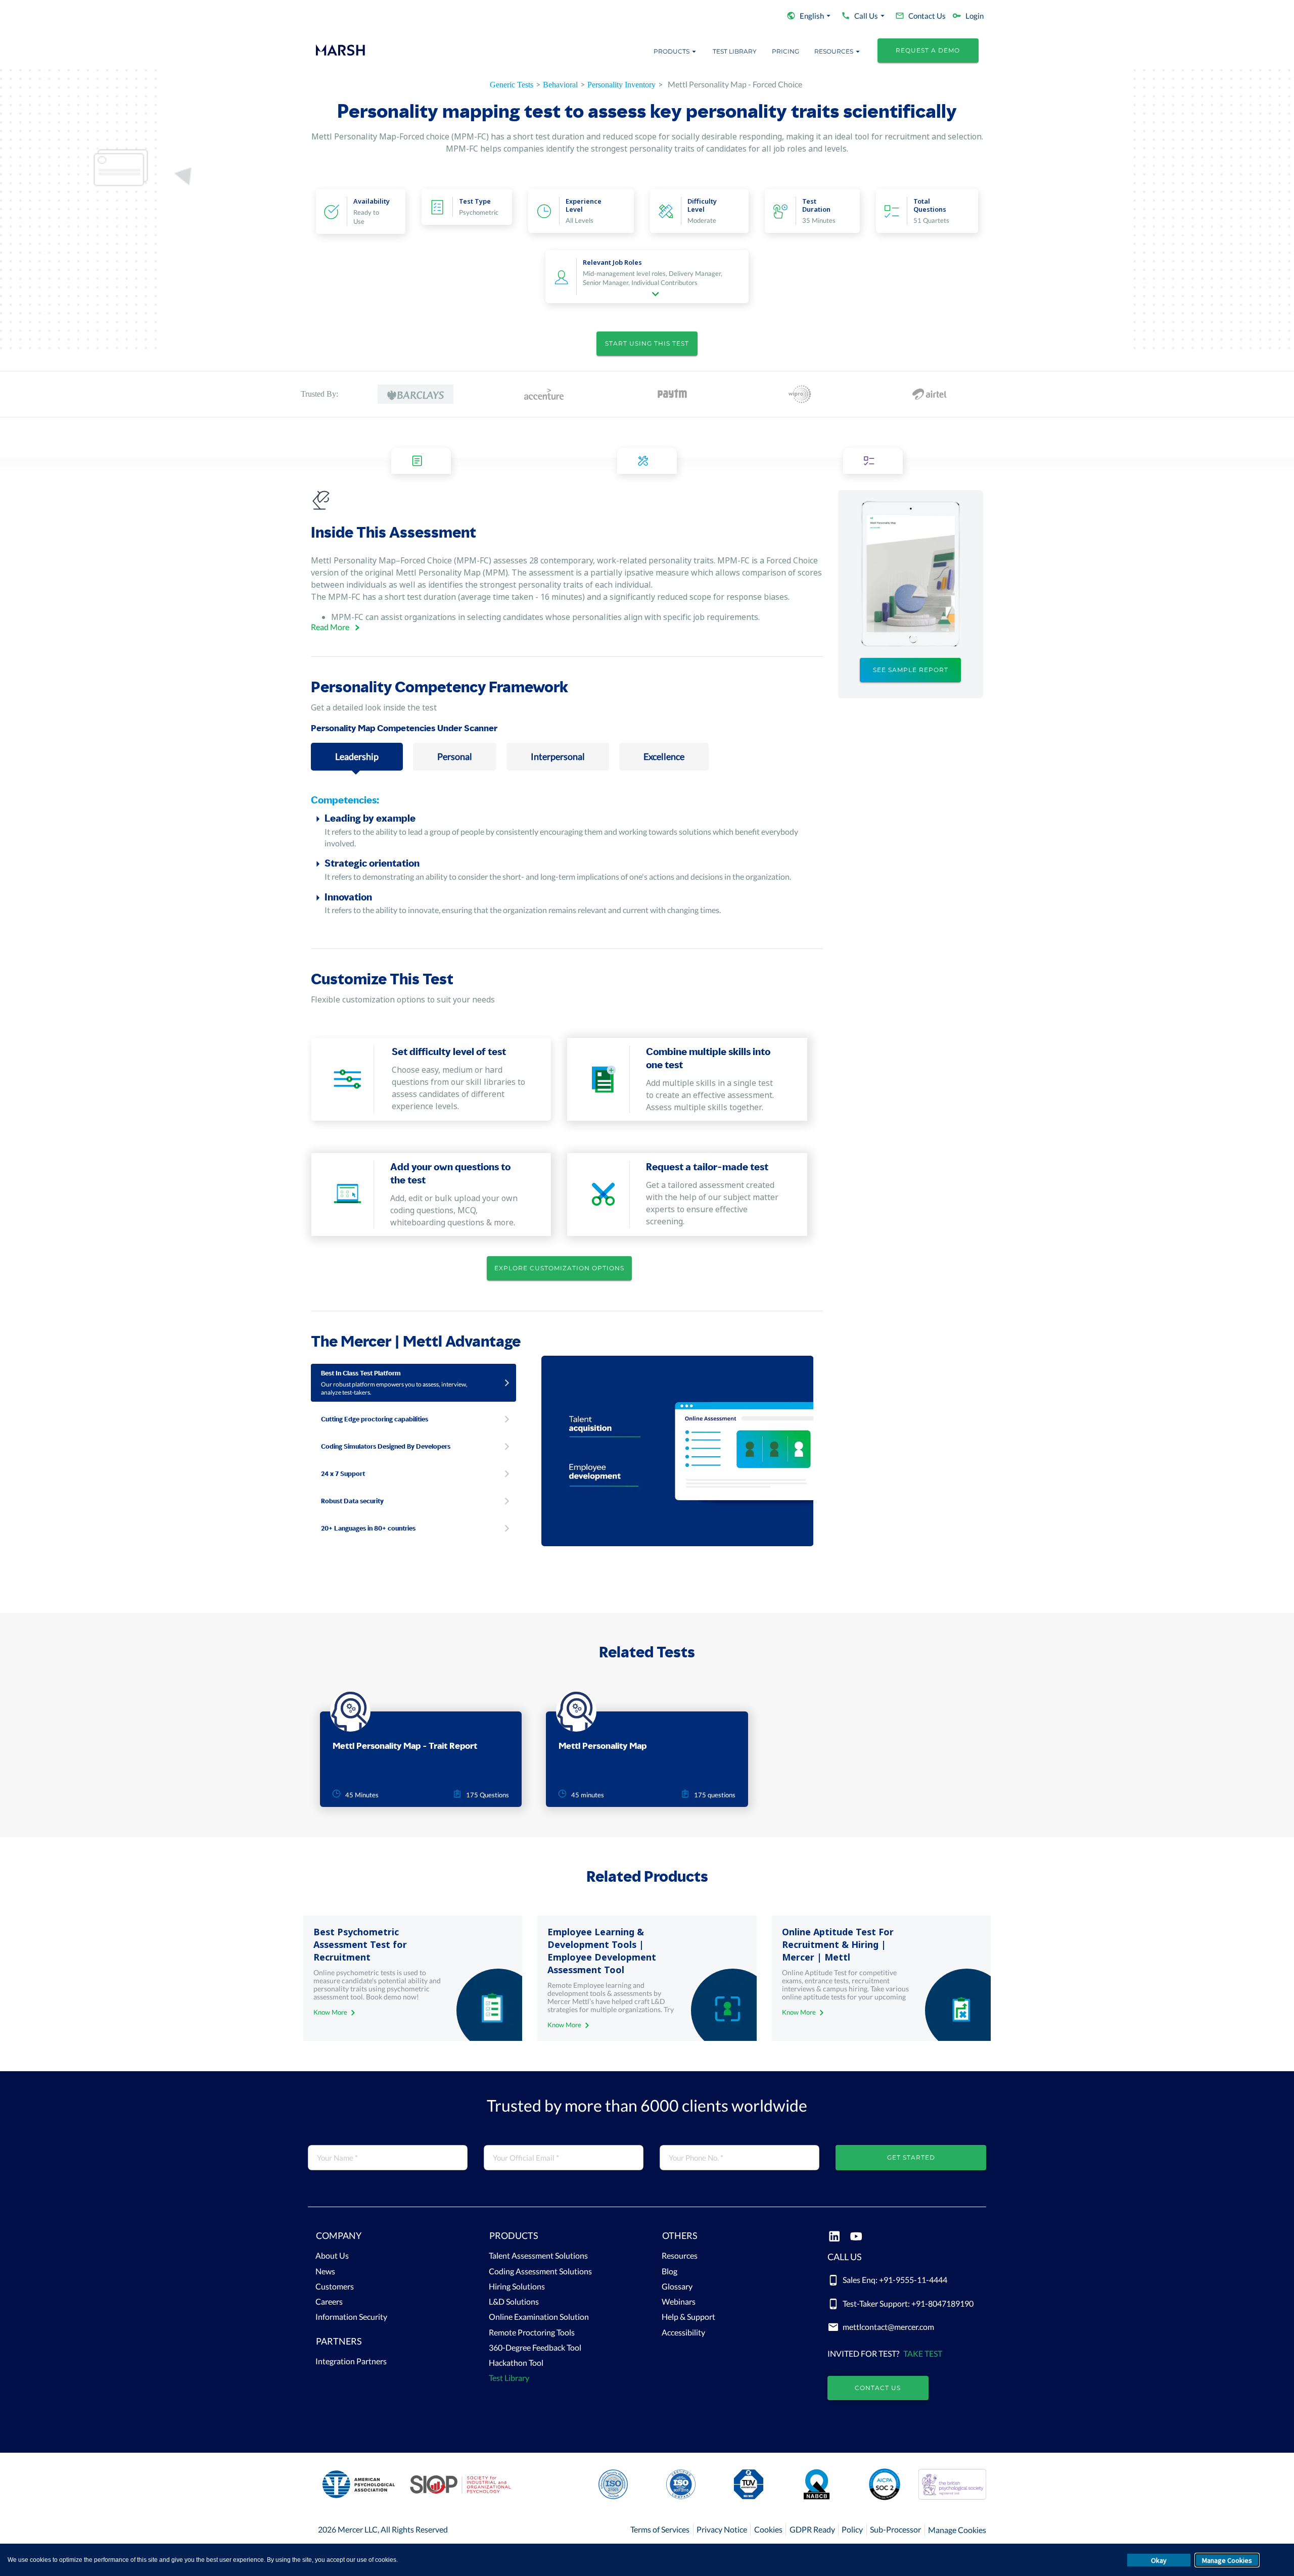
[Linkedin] (834, 2237)
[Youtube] (856, 2237)
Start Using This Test (647, 343)
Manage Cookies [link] (957, 2530)
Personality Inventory (621, 85)
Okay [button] (1159, 2560)
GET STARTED (911, 2157)
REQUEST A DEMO (928, 50)
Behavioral (560, 85)
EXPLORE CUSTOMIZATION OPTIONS (559, 1268)
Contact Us (878, 2388)
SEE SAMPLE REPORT (911, 670)
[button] (387, 2238)
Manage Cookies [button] (1227, 2560)
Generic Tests (512, 85)
